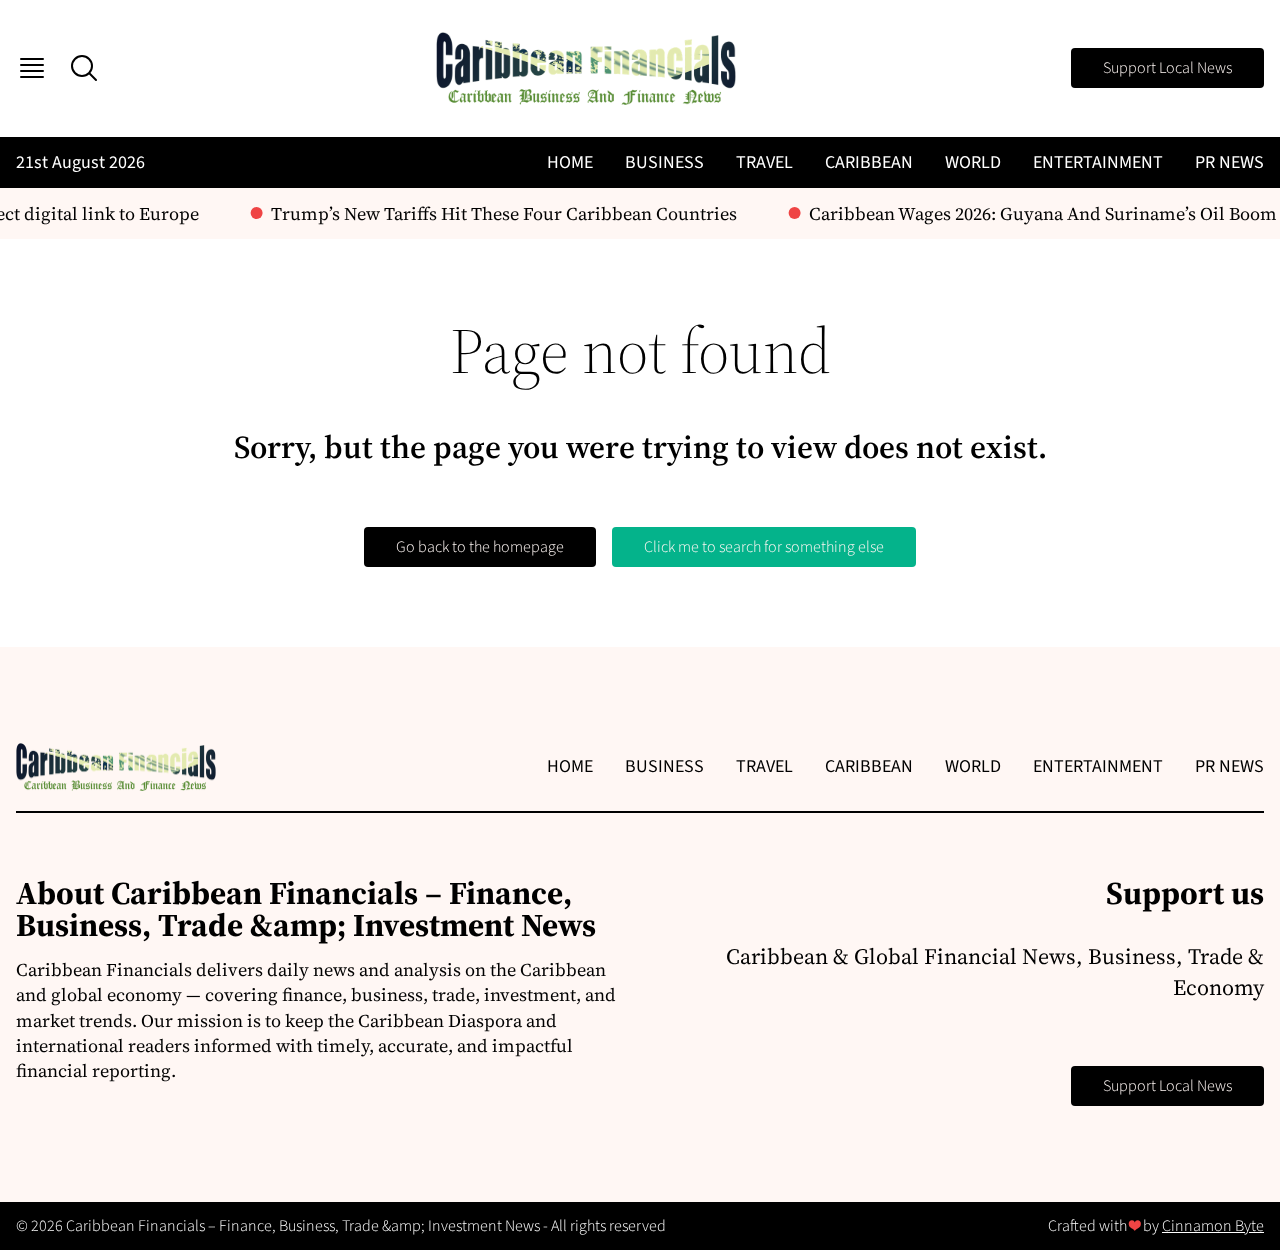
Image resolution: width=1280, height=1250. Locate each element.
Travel (764, 162)
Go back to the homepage (480, 547)
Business (664, 162)
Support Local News (1167, 68)
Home (570, 162)
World (973, 162)
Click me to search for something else (764, 547)
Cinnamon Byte (1213, 1226)
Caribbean (869, 162)
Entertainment (1098, 162)
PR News (1229, 162)
